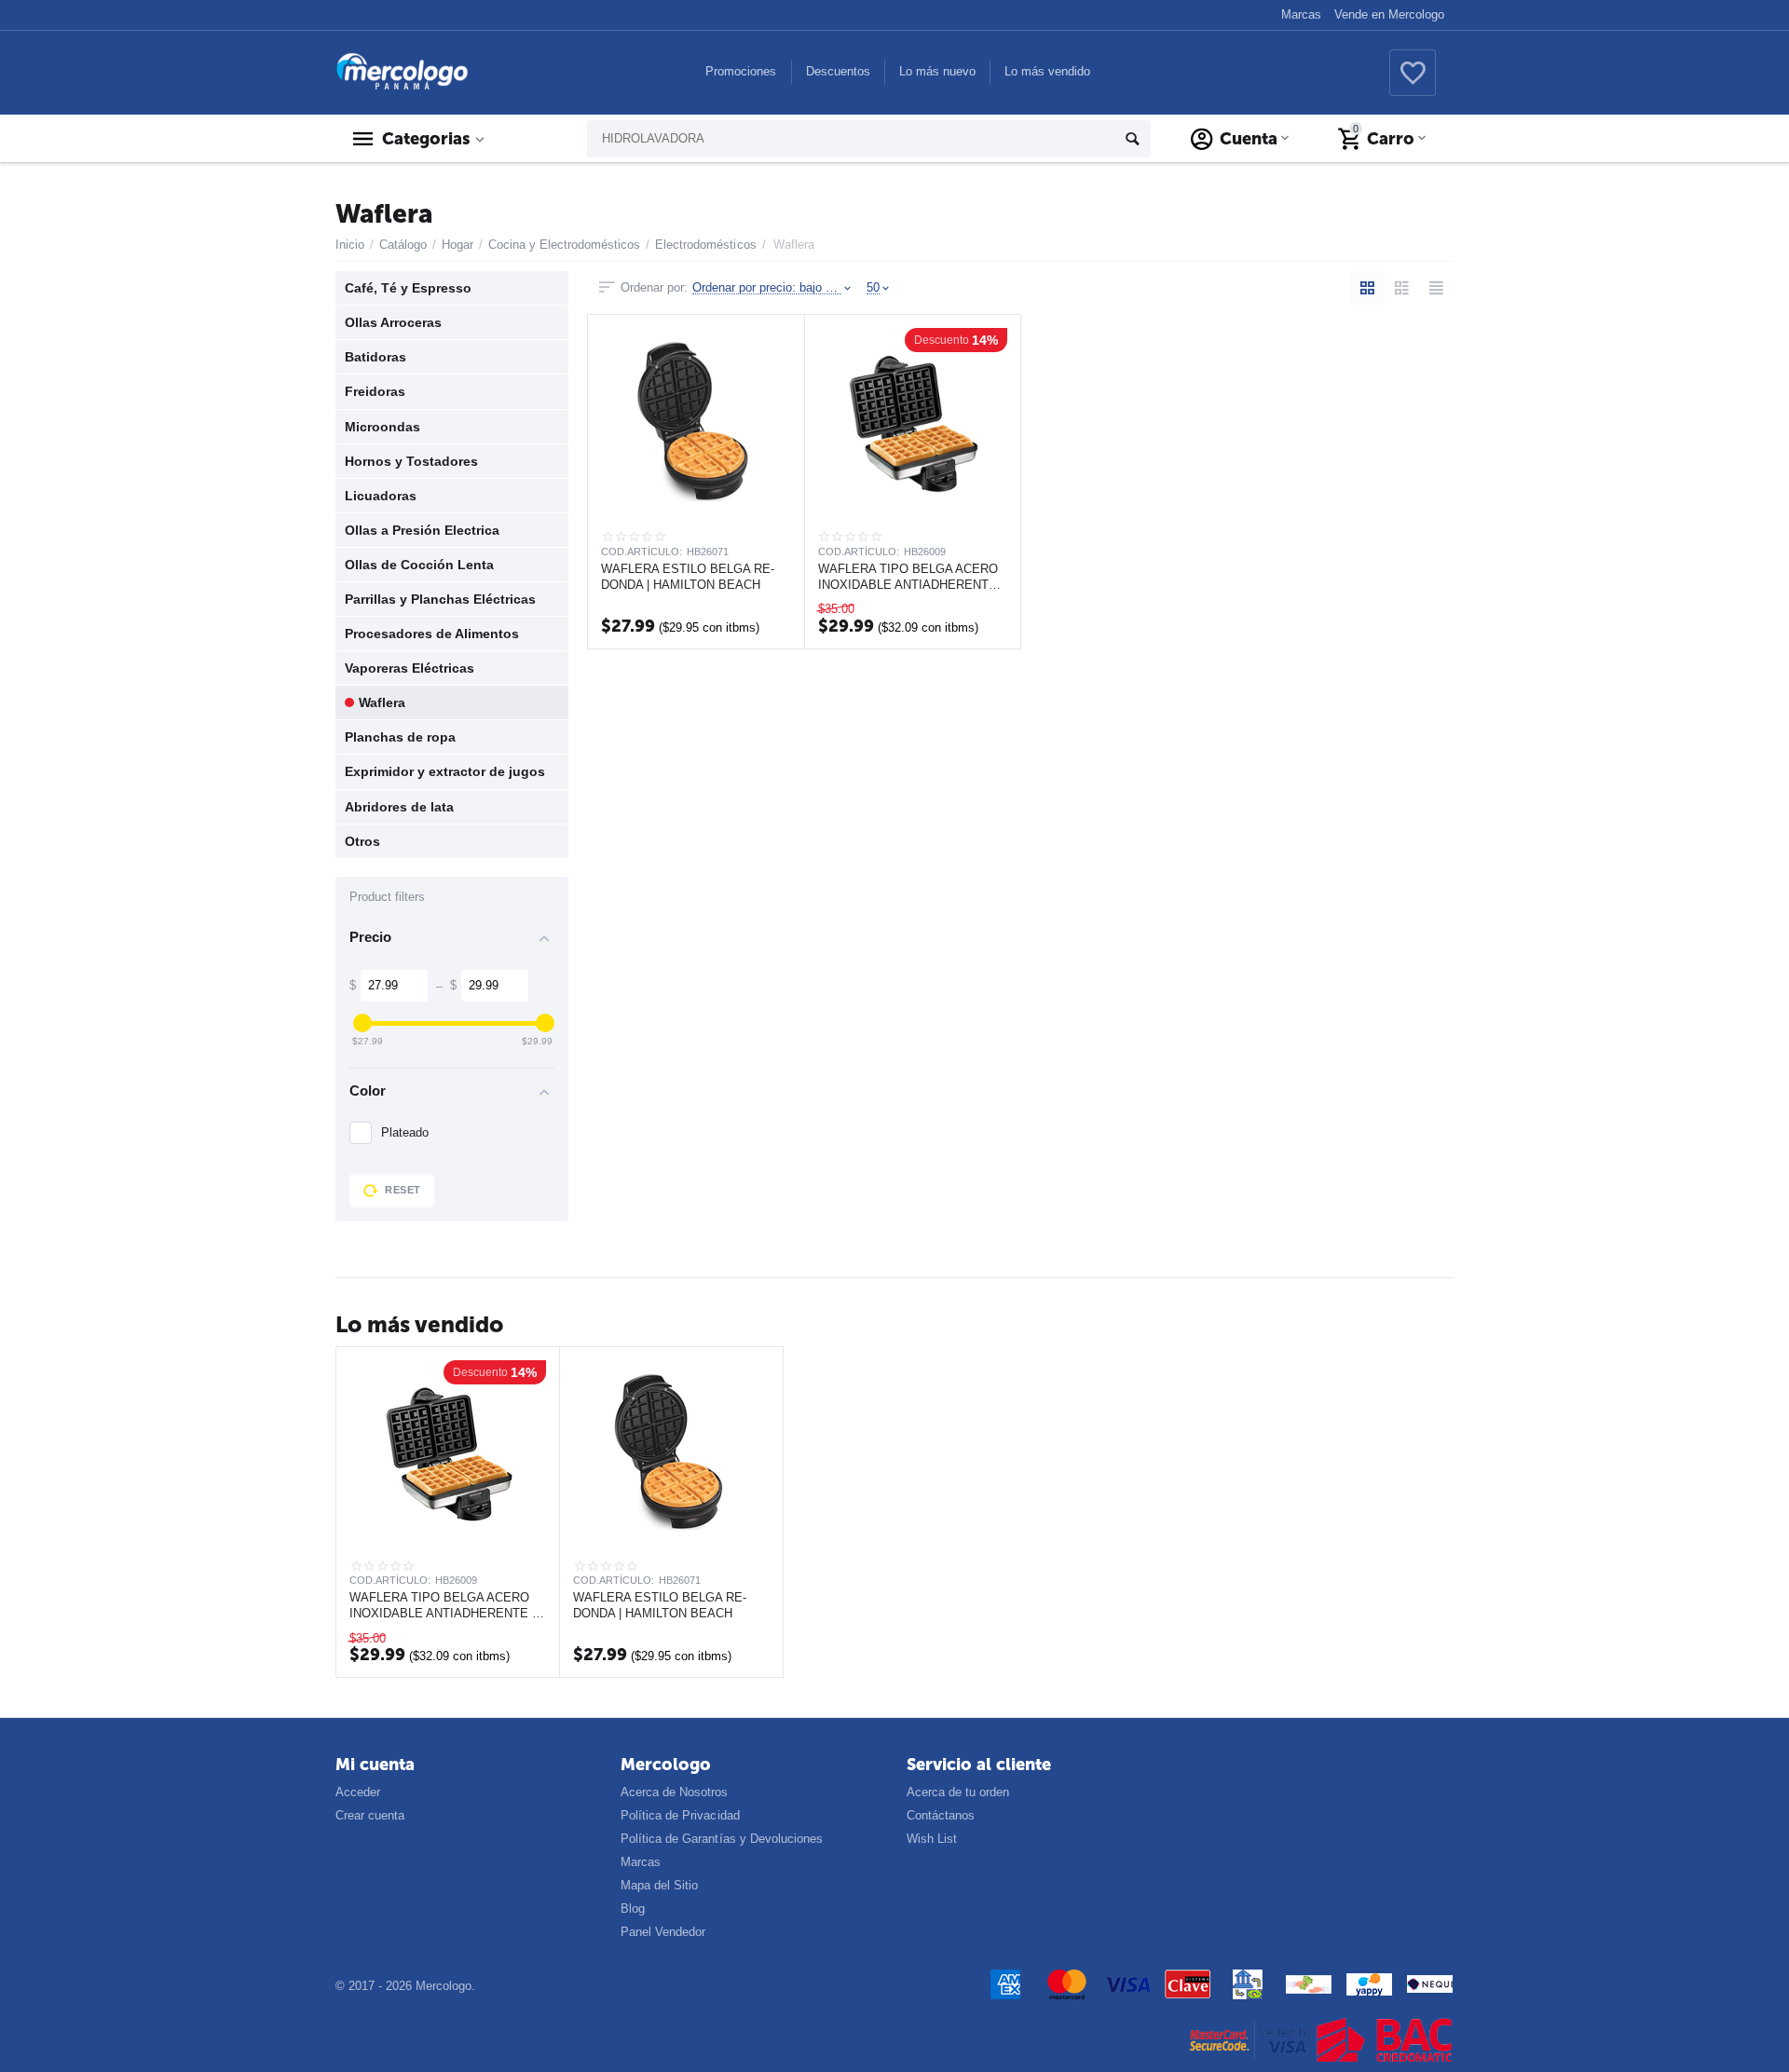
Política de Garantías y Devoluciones (721, 1839)
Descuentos (838, 71)
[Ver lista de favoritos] (1413, 83)
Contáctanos (941, 1815)
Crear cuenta (370, 1815)
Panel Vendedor (663, 1932)
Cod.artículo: (642, 552)
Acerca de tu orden (958, 1792)
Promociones (741, 71)
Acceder (358, 1792)
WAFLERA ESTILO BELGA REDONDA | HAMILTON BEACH (688, 577)
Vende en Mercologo (1389, 14)
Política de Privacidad (680, 1815)
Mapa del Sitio (659, 1885)
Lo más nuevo (937, 71)
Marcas (1301, 14)
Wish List (932, 1839)
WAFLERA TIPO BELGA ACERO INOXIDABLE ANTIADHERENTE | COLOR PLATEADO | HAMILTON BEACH (911, 577)
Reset (403, 1190)
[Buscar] (1132, 139)
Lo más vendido (1047, 71)
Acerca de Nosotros (674, 1792)
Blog (633, 1908)
